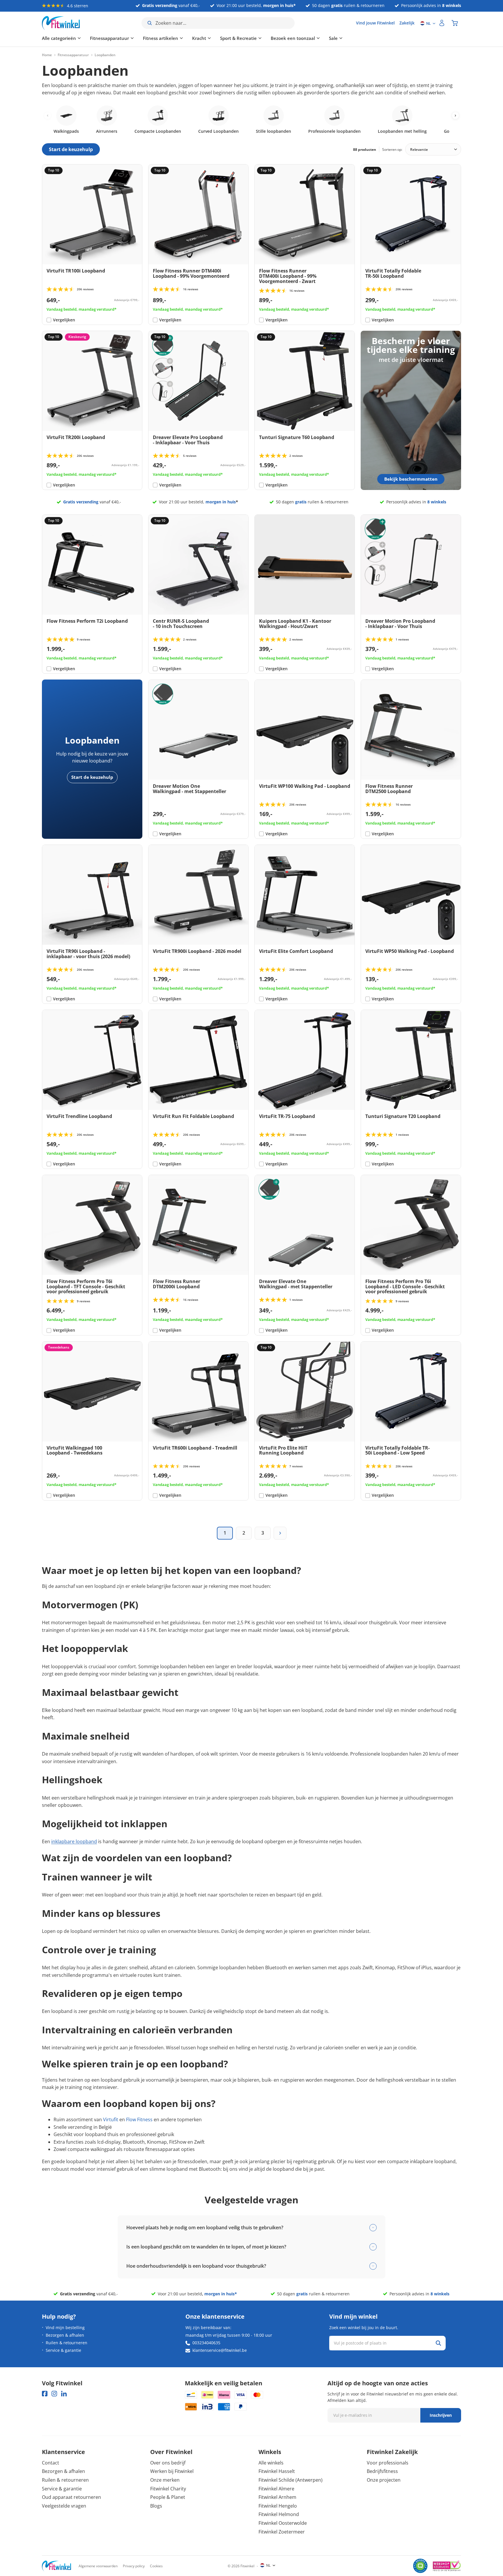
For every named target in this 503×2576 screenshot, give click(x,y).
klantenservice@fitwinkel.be (220, 2350)
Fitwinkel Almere (276, 2489)
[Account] (442, 23)
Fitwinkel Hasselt (277, 2471)
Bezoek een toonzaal (293, 38)
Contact (51, 2463)
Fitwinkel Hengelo (278, 2506)
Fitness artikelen (161, 38)
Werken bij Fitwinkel (172, 2471)
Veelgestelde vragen (64, 2506)
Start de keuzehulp (92, 777)
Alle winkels (271, 2463)
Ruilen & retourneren (67, 2343)
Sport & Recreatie (238, 38)
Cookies (156, 2566)
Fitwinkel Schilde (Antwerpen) (291, 2480)
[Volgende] (280, 1533)
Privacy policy (134, 2566)
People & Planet (168, 2497)
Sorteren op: (392, 149)
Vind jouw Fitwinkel (375, 23)
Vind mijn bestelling (65, 2328)
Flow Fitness (139, 2119)
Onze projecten (384, 2480)
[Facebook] (45, 2394)
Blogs (156, 2506)
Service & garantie (63, 2350)
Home (47, 55)
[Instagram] (54, 2394)
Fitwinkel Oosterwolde (283, 2523)
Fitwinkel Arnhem (277, 2497)
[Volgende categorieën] (455, 115)
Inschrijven (441, 2415)
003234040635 (206, 2343)
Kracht (199, 38)
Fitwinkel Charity (168, 2489)
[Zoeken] (438, 2343)
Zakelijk (407, 23)
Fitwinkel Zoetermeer (282, 2532)
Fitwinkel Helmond (279, 2514)
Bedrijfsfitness (382, 2471)
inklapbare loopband (74, 1841)
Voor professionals (388, 2463)
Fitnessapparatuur (109, 38)
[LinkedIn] (64, 2394)
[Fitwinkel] (56, 2566)
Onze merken (165, 2480)
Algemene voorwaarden (98, 2566)
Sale (333, 38)
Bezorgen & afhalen (65, 2335)
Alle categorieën (59, 38)
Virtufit (111, 2119)
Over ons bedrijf (168, 2463)
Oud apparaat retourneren (71, 2497)
